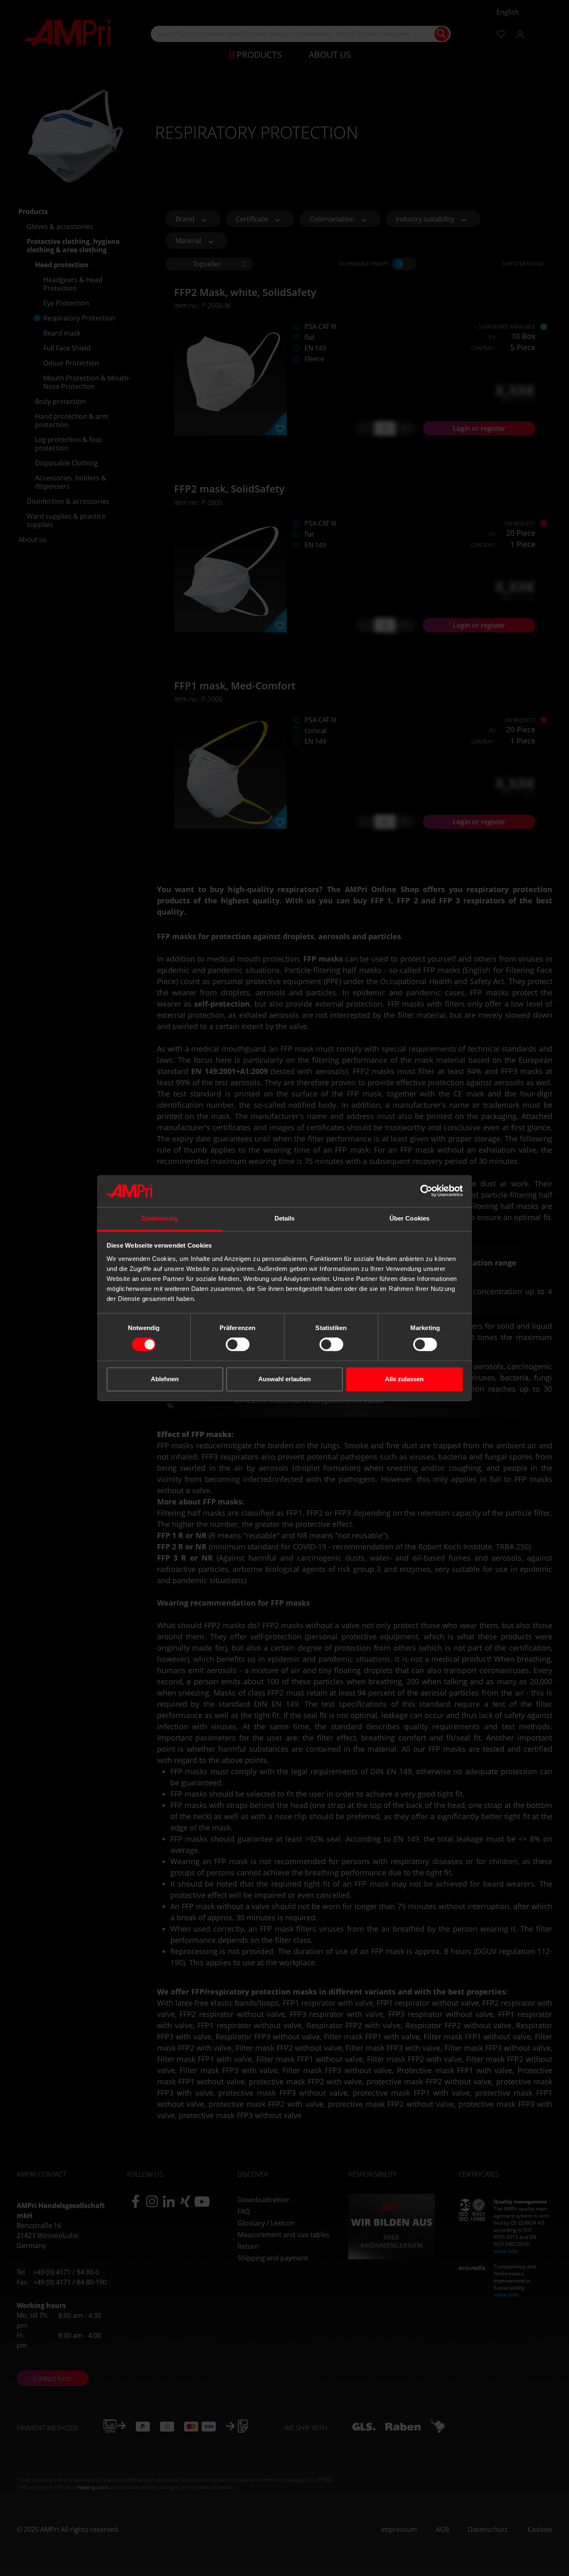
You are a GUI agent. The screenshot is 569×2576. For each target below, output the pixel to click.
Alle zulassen (404, 1379)
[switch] (238, 1345)
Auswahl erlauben (284, 1379)
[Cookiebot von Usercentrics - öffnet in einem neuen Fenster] (426, 1191)
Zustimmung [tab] (160, 1218)
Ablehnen (165, 1379)
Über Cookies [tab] (409, 1218)
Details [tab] (285, 1218)
